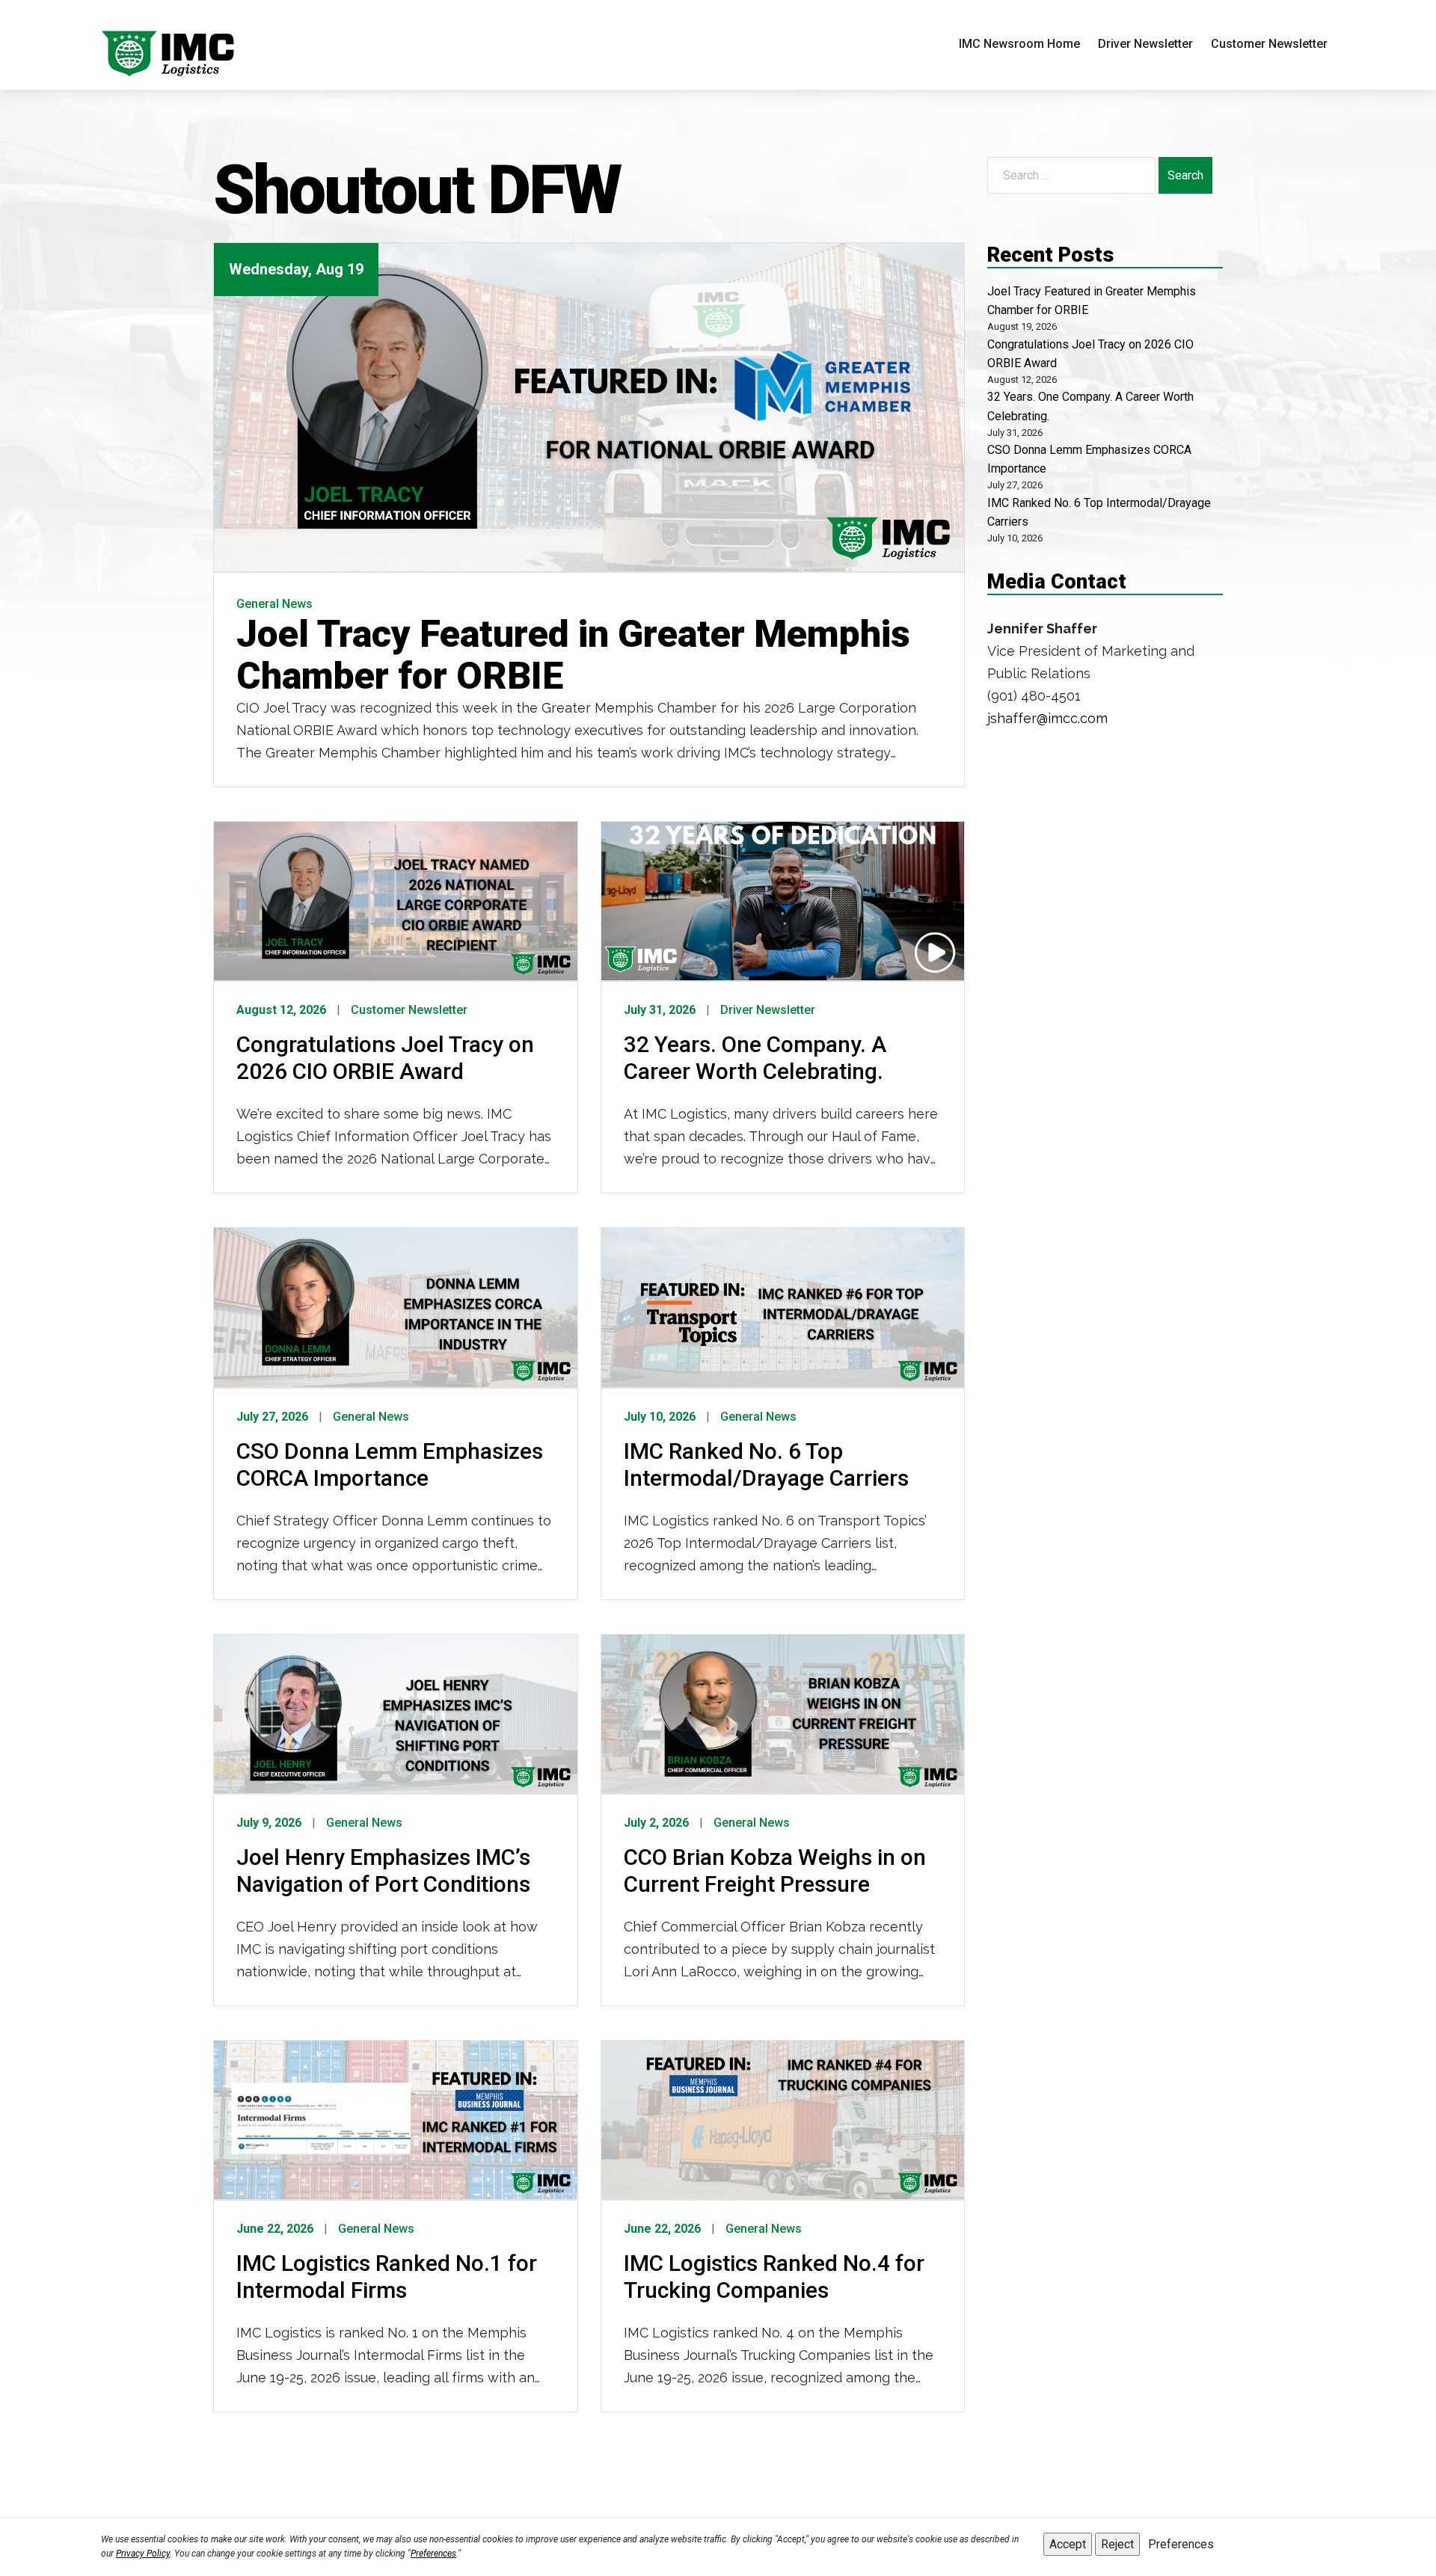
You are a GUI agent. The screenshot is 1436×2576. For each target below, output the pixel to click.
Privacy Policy (143, 2554)
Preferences (433, 2554)
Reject (1117, 2544)
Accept (1068, 2544)
